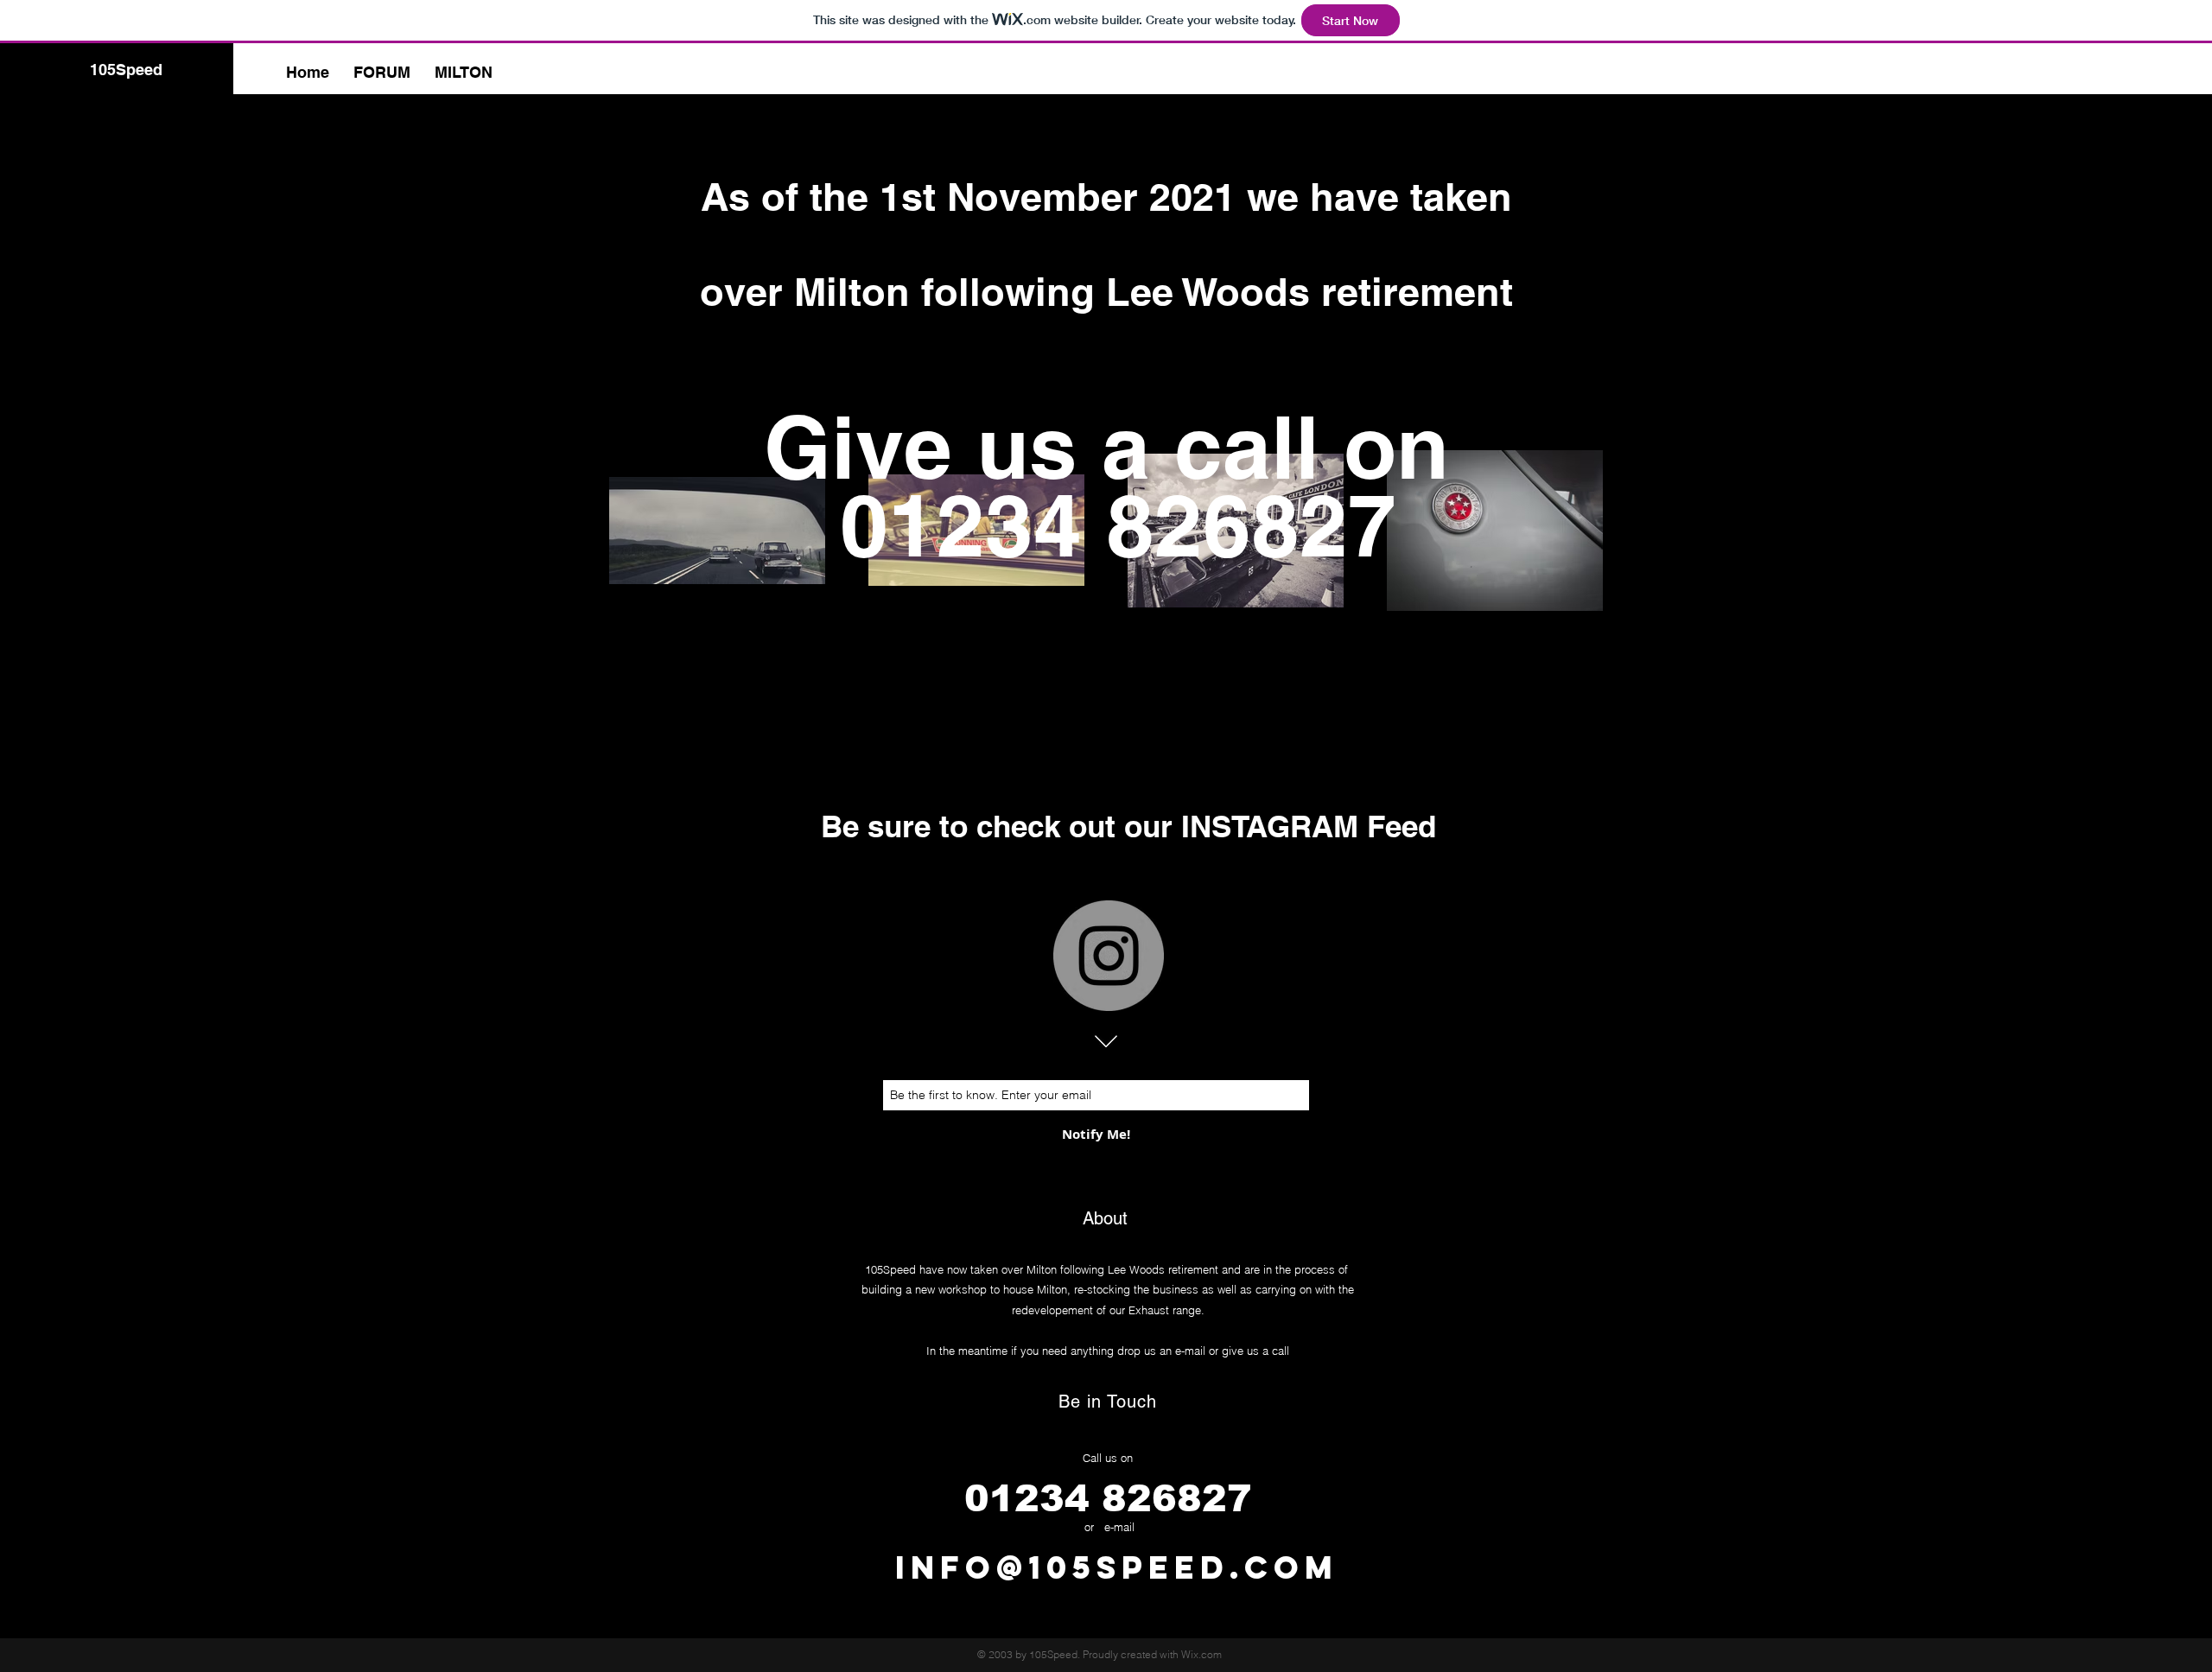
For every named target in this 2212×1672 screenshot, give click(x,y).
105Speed (126, 70)
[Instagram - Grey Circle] (1109, 956)
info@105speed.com (1117, 1567)
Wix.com (1201, 1654)
